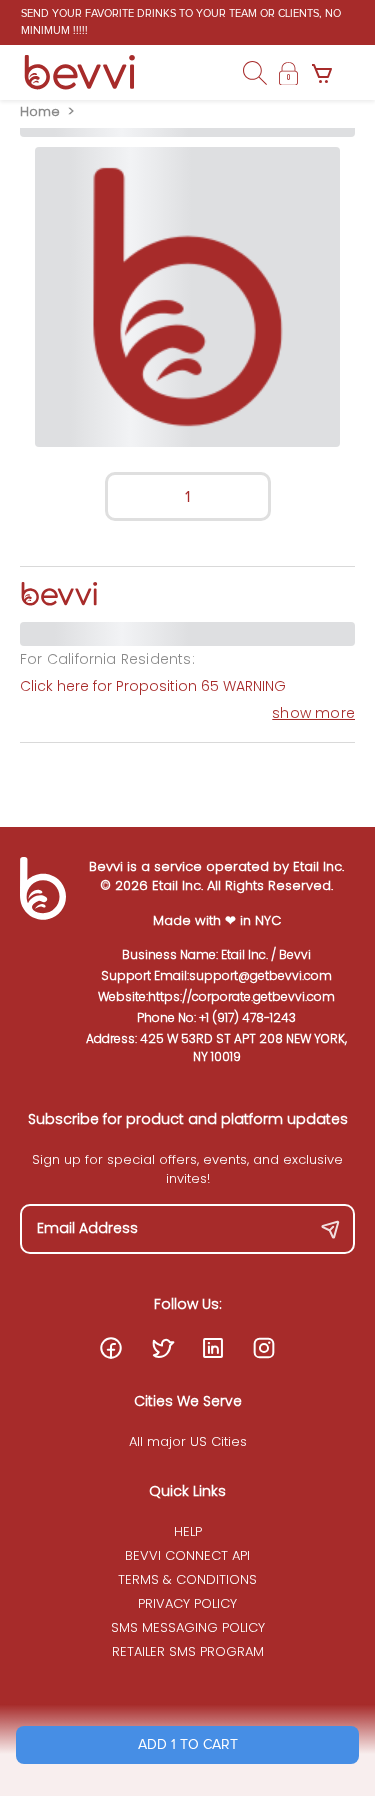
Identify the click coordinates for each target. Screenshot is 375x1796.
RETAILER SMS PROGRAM (188, 1651)
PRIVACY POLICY (187, 1603)
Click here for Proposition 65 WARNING (153, 686)
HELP (188, 1531)
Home (40, 111)
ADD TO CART (188, 1744)
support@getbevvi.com (260, 975)
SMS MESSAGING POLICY (188, 1627)
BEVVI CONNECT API (187, 1555)
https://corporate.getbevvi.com (241, 996)
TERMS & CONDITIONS (187, 1579)
